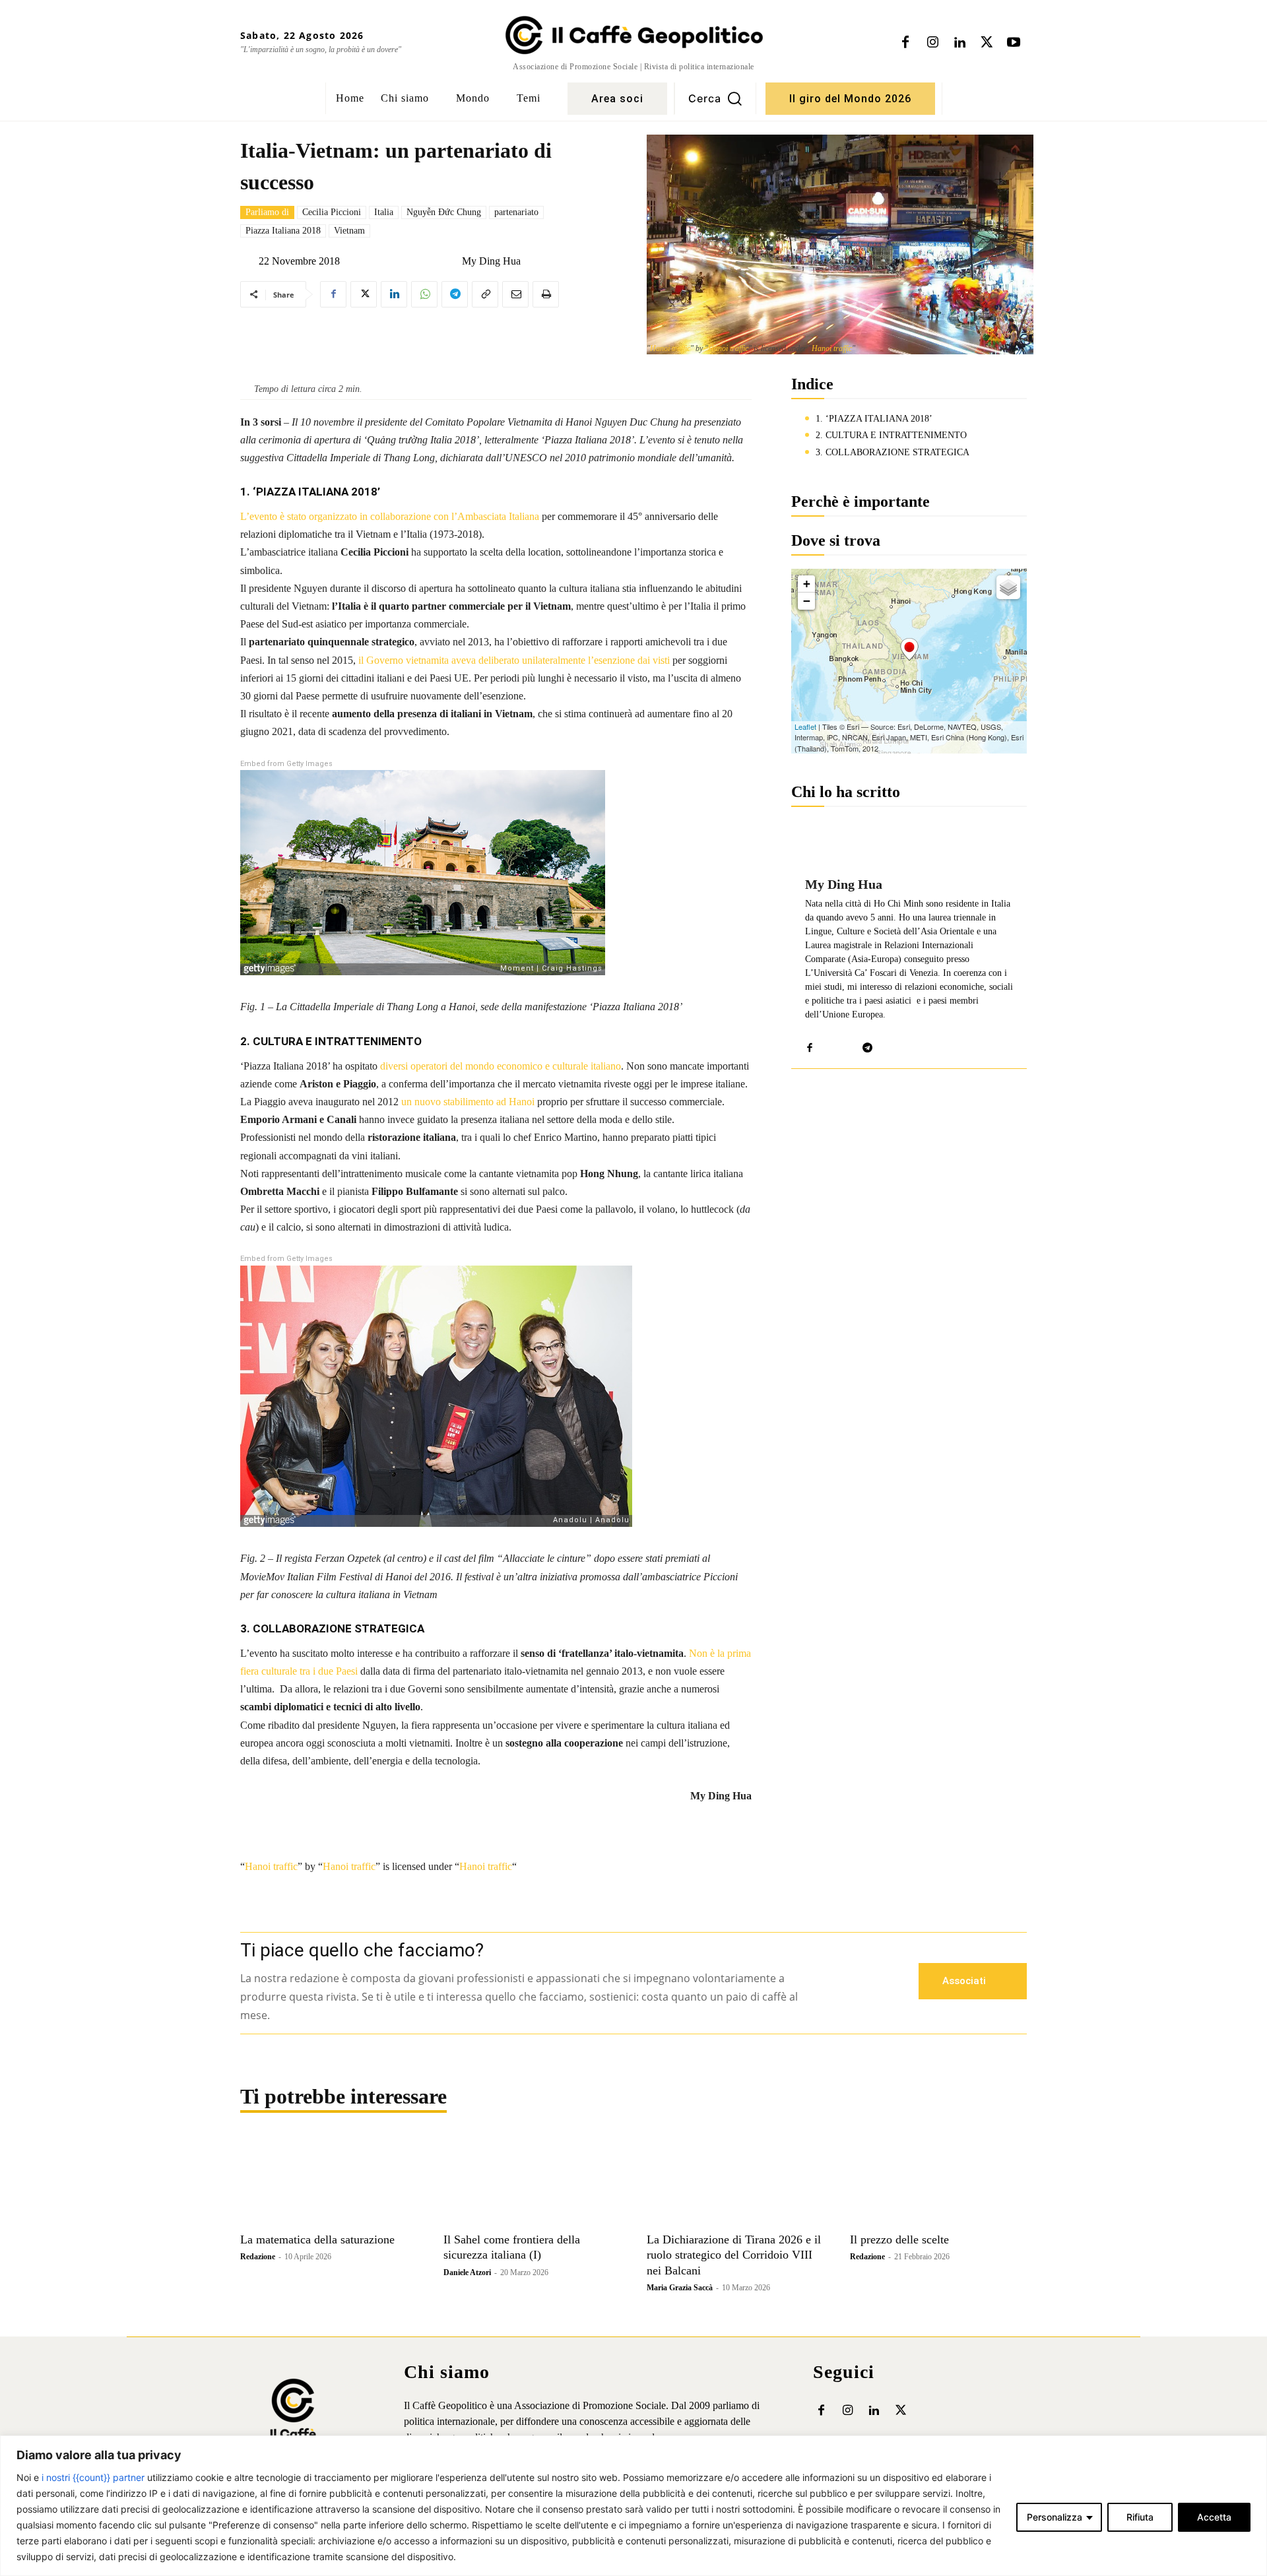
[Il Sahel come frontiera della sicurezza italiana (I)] (532, 2181)
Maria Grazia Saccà (680, 2288)
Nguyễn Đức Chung (444, 212)
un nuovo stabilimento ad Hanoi (468, 1102)
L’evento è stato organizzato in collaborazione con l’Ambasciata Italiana (390, 516)
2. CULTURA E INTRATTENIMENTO (891, 435)
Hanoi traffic (670, 348)
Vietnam (349, 231)
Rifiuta (1140, 2517)
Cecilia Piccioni (332, 212)
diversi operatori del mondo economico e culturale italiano (501, 1066)
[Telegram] (455, 294)
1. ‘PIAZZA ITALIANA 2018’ (874, 419)
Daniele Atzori (467, 2272)
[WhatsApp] (424, 294)
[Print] (546, 294)
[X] (987, 43)
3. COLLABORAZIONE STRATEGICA (893, 452)
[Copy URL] (485, 294)
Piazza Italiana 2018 (283, 231)
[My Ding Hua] (451, 261)
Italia (384, 212)
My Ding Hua (491, 261)
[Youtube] (1014, 43)
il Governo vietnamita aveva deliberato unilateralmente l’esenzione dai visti (514, 660)
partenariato (516, 212)
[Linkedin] (959, 43)
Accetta (1214, 2517)
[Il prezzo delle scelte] (938, 2181)
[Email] (515, 294)
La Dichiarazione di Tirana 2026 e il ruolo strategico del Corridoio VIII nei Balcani (734, 2255)
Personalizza (1055, 2517)
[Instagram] (932, 43)
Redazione (258, 2257)
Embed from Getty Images (286, 764)
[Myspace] (848, 1045)
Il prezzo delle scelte (899, 2239)
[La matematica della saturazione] (329, 2181)
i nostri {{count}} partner (93, 2477)
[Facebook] (905, 43)
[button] (715, 98)
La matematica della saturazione (317, 2239)
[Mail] (829, 1045)
